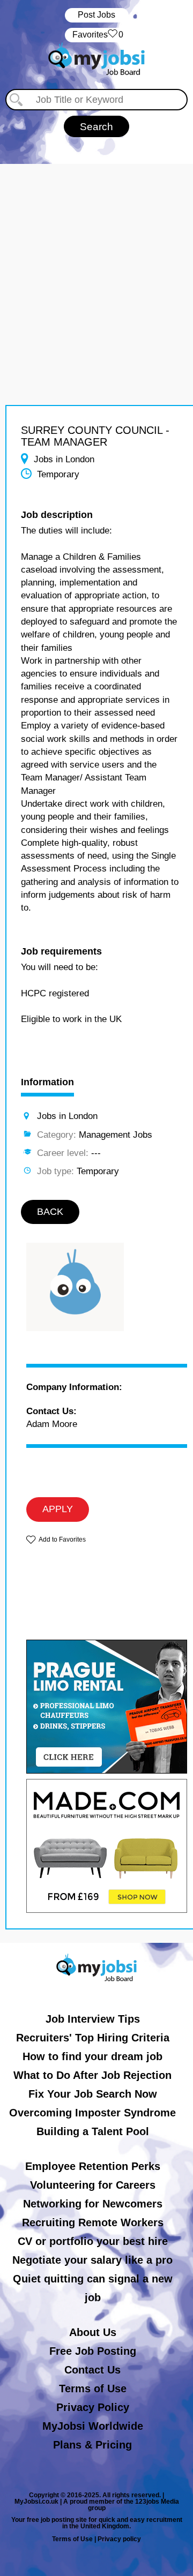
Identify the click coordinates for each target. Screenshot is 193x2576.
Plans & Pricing (92, 2445)
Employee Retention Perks (93, 2166)
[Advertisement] (96, 260)
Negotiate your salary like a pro (92, 2260)
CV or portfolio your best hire (93, 2241)
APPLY (58, 1509)
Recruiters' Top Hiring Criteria (93, 2038)
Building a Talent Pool (93, 2131)
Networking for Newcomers (93, 2204)
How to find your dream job (92, 2056)
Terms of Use (93, 2389)
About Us (93, 2332)
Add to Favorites (62, 1539)
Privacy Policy (93, 2407)
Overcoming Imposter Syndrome (92, 2113)
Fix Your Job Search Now (93, 2094)
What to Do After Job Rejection (92, 2075)
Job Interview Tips (93, 2019)
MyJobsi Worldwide (93, 2426)
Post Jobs (96, 15)
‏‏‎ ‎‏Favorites (97, 35)
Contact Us (92, 2370)
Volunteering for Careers (93, 2185)
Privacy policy (119, 2539)
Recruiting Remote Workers (93, 2222)
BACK (50, 1212)
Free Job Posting (93, 2351)
